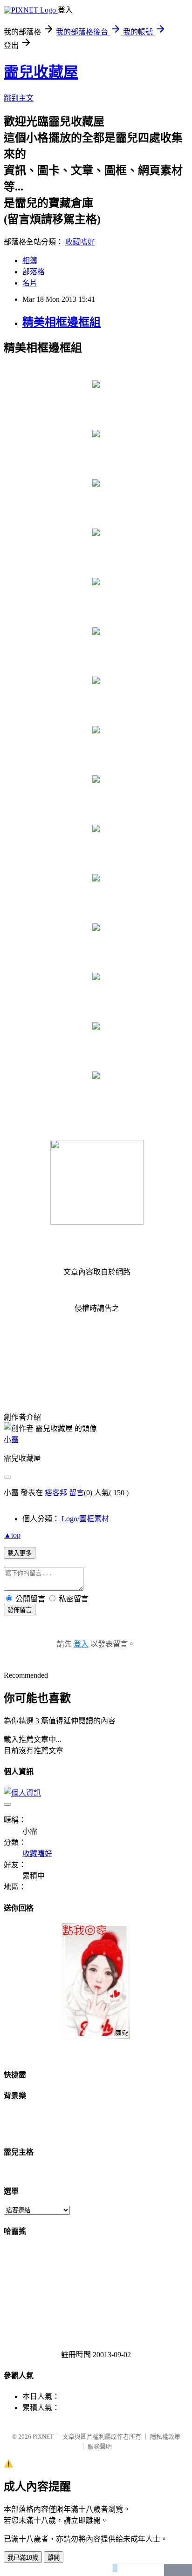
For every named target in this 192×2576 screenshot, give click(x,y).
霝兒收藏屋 (41, 72)
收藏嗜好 (80, 242)
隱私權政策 (165, 2437)
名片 (30, 283)
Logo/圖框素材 (85, 1519)
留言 (76, 1493)
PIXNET (43, 2437)
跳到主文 (19, 98)
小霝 (11, 1440)
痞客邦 (56, 1493)
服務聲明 (100, 2446)
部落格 (34, 272)
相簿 (30, 261)
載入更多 (20, 1553)
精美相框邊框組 (62, 322)
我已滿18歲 (23, 2558)
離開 (54, 2558)
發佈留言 (20, 1610)
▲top (12, 1535)
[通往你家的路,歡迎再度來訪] (96, 2037)
